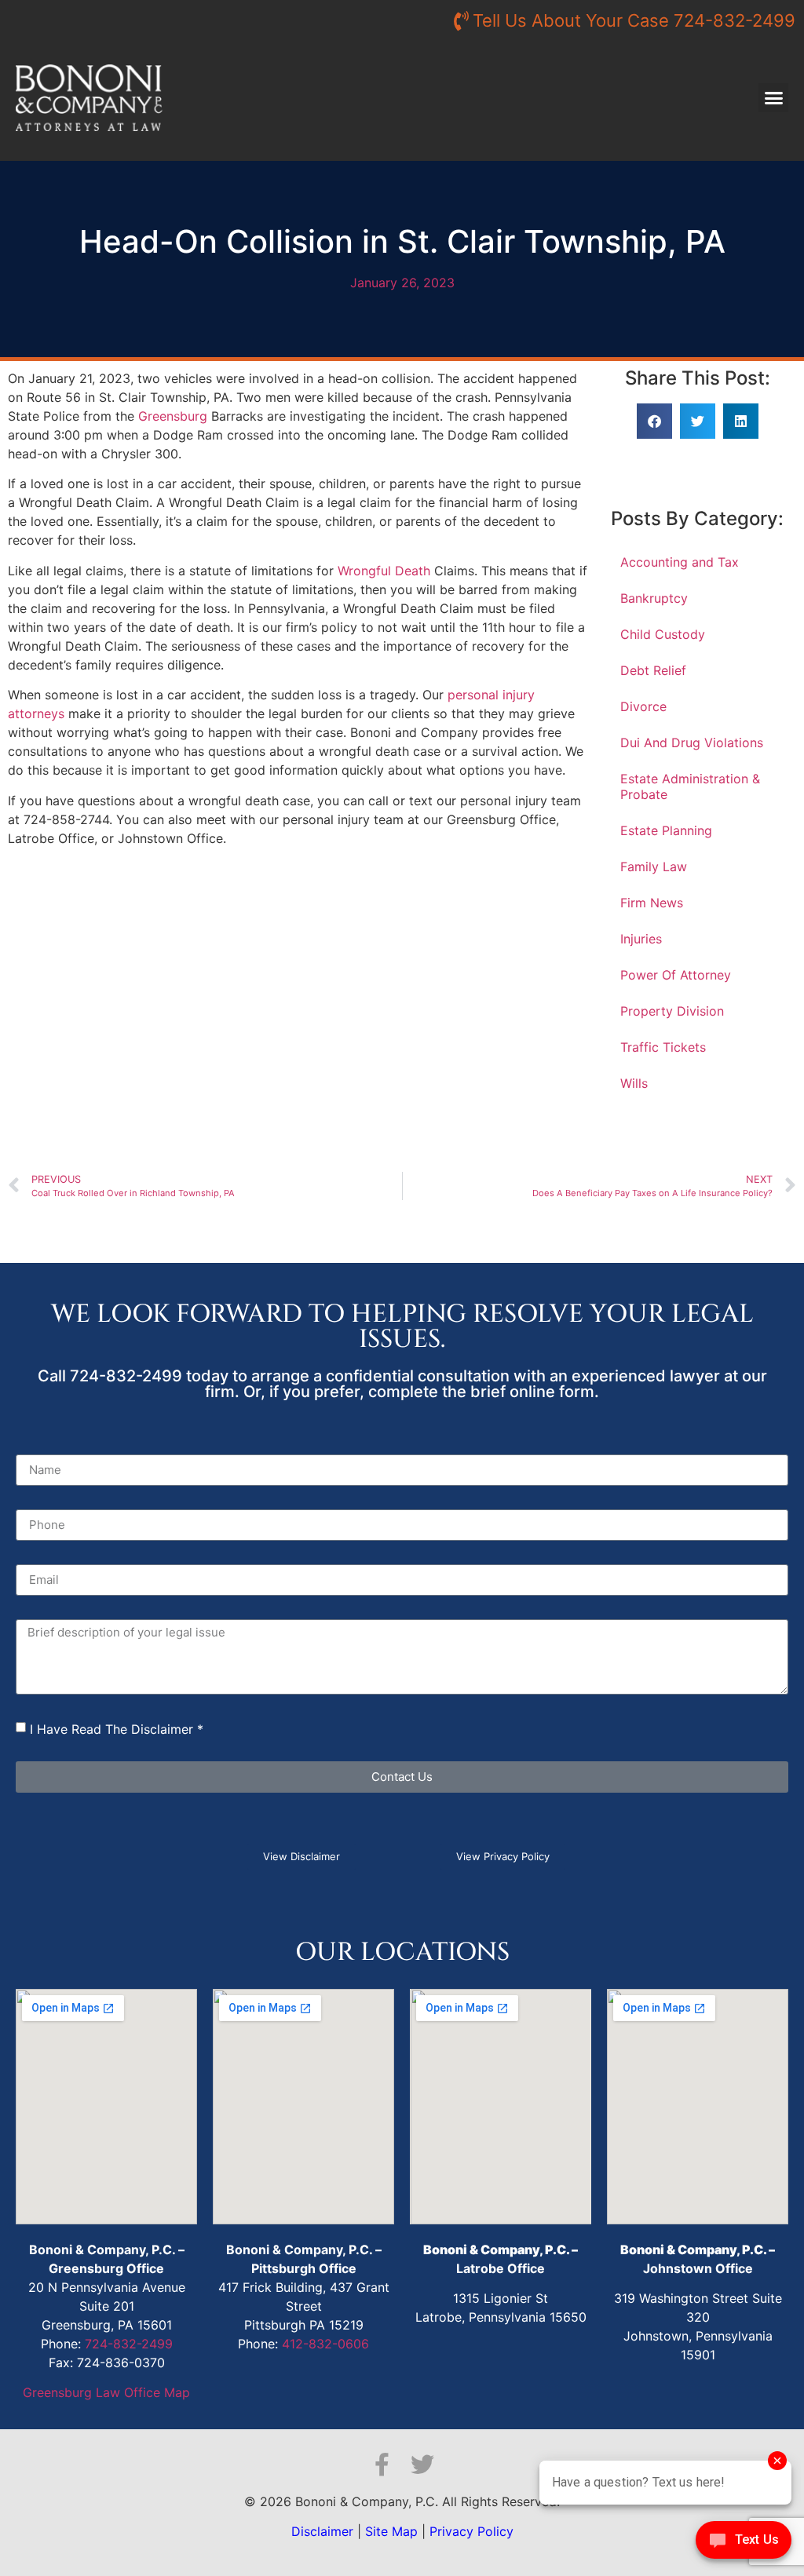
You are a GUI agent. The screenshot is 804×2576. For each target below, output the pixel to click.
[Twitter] (422, 2465)
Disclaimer (322, 2531)
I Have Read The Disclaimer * (117, 1729)
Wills (634, 1083)
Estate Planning (666, 830)
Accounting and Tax (680, 562)
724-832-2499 (129, 2344)
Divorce (643, 706)
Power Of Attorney (676, 975)
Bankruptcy (654, 598)
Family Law (654, 867)
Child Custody (663, 634)
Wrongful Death (384, 571)
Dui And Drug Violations (692, 743)
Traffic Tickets (663, 1047)
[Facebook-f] (382, 2465)
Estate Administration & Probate (690, 786)
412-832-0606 (325, 2344)
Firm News (652, 903)
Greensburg (173, 416)
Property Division (672, 1011)
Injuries (641, 939)
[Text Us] (744, 2544)
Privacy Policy (471, 2531)
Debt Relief (653, 670)
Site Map (391, 2531)
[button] (773, 98)
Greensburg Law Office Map (106, 2392)
